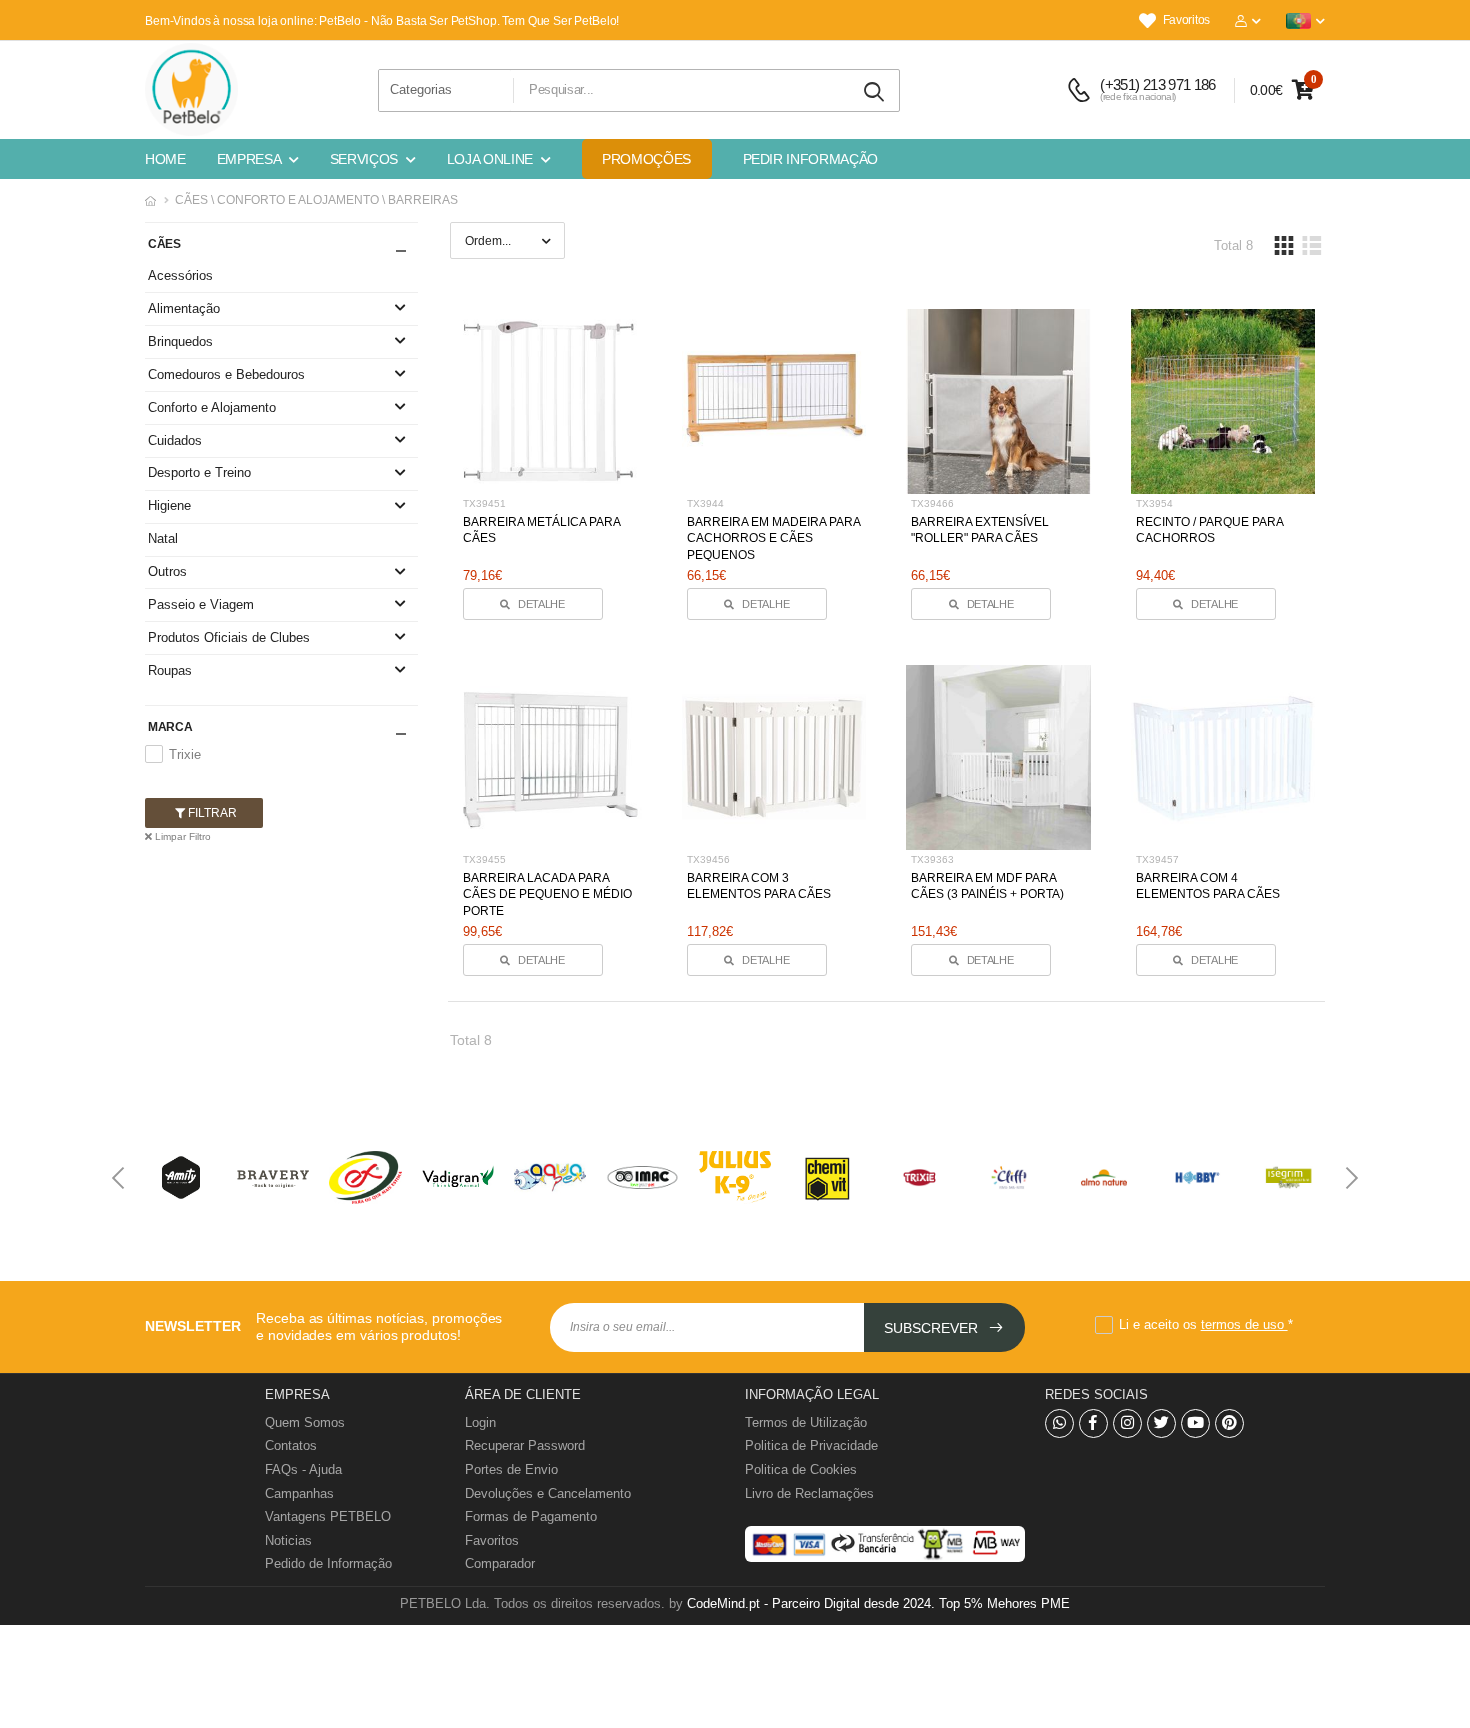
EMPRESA (249, 159)
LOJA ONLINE (490, 159)
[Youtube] (1195, 1423)
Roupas (170, 670)
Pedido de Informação (328, 1563)
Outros (167, 571)
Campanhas (299, 1493)
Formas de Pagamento (531, 1516)
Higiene (169, 505)
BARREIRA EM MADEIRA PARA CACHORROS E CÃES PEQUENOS (773, 539)
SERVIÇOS (364, 159)
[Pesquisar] (875, 92)
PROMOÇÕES (646, 159)
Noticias (288, 1540)
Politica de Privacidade (811, 1445)
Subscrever (933, 1328)
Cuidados (175, 440)
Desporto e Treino (199, 472)
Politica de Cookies (801, 1469)
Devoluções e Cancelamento (548, 1493)
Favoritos (1186, 20)
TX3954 (1154, 503)
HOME (165, 159)
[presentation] (120, 1178)
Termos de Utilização (806, 1422)
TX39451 (484, 503)
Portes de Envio (511, 1469)
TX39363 (932, 859)
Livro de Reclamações (809, 1493)
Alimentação (184, 308)
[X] (1161, 1423)
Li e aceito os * (1206, 1324)
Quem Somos (305, 1422)
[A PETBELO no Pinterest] (1229, 1423)
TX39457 (1157, 859)
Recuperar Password (525, 1445)
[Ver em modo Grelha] (1284, 245)
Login (480, 1422)
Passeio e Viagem (201, 604)
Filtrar (211, 813)
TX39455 (484, 859)
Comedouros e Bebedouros (226, 374)
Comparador (500, 1563)
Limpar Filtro (181, 836)
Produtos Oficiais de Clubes (229, 637)
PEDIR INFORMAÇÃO (810, 159)
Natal (163, 538)
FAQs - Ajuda (303, 1469)
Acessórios (180, 275)
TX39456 (708, 859)
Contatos (291, 1445)
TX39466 (932, 503)
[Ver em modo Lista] (1311, 245)
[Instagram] (1127, 1423)
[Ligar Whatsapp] (1059, 1423)
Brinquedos (180, 341)
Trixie (185, 754)
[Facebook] (1093, 1423)
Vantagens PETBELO (328, 1516)
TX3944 (705, 503)
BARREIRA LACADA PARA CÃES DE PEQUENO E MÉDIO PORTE (547, 895)
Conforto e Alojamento (212, 407)
